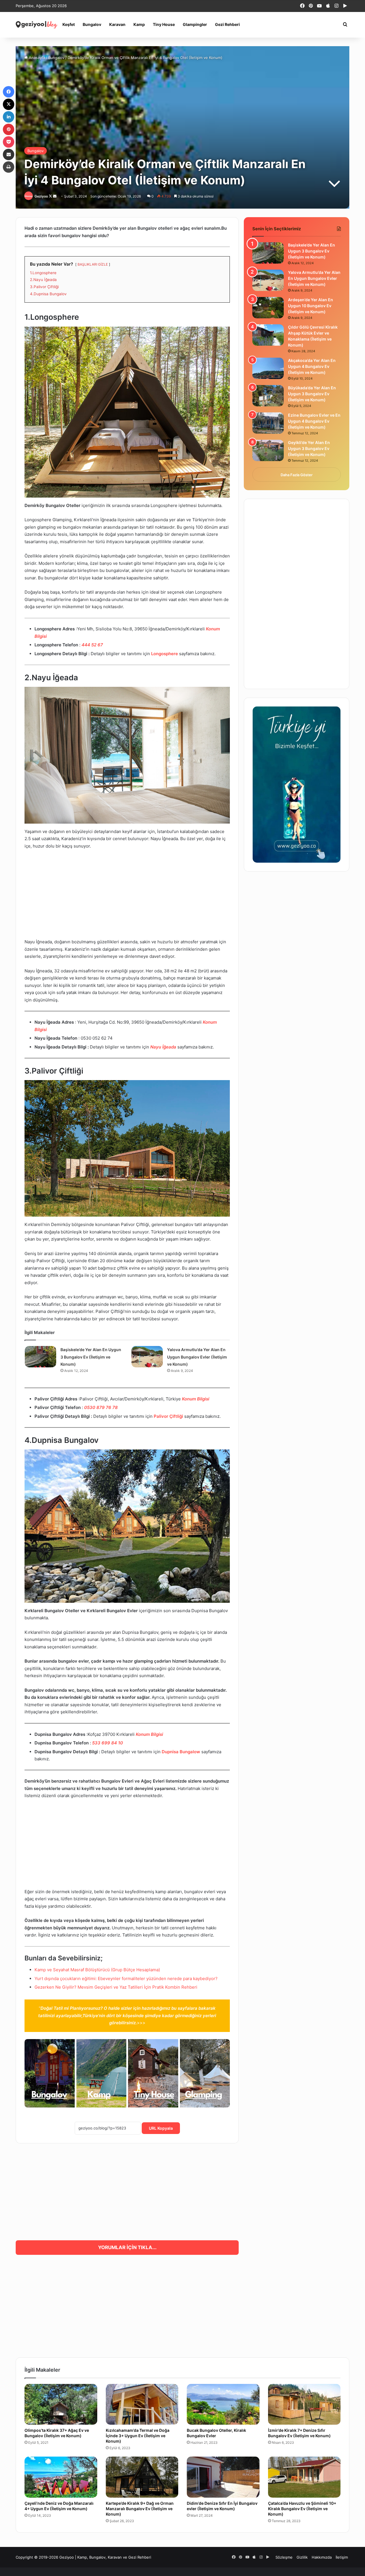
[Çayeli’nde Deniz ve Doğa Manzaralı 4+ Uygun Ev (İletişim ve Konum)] (61, 2477)
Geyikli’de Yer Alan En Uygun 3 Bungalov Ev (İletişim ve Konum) (309, 448)
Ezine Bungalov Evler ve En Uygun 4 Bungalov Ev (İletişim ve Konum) (314, 421)
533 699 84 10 (108, 1743)
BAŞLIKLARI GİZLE (93, 264)
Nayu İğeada (163, 1047)
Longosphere (165, 654)
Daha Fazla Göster (297, 475)
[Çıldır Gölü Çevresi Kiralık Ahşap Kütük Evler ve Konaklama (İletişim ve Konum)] (268, 335)
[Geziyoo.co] (37, 25)
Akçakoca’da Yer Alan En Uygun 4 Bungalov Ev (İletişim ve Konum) (312, 366)
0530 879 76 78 (101, 1407)
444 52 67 (92, 645)
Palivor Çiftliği (168, 1416)
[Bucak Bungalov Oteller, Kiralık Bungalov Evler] (223, 2404)
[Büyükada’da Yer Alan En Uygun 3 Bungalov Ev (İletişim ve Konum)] (268, 396)
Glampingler (195, 24)
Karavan (117, 24)
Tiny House (164, 24)
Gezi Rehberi (227, 24)
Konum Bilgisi (196, 1399)
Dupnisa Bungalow (181, 1752)
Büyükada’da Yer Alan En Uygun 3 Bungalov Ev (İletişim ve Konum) (312, 394)
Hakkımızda (322, 2557)
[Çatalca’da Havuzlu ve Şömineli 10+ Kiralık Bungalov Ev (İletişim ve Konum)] (304, 2477)
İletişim (342, 2557)
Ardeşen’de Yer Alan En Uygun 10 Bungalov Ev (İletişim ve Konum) (311, 306)
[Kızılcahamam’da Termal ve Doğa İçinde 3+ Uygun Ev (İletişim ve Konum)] (142, 2404)
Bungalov (92, 24)
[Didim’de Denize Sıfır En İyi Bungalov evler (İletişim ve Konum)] (223, 2477)
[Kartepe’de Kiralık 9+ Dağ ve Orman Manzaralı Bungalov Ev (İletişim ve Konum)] (142, 2477)
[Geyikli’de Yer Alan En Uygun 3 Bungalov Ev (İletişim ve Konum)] (268, 450)
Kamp (139, 24)
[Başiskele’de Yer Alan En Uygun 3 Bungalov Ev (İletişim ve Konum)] (40, 1357)
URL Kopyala (161, 2128)
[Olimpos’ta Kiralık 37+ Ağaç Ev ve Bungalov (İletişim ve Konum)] (61, 2404)
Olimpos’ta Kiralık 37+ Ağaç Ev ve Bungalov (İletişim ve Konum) (57, 2433)
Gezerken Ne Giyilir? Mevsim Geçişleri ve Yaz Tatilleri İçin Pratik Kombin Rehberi (116, 1987)
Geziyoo (41, 196)
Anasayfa (36, 58)
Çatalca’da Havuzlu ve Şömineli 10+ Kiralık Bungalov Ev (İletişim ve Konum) (302, 2509)
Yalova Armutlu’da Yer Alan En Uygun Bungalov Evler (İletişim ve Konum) (197, 1357)
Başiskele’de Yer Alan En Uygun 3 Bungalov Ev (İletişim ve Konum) (91, 1357)
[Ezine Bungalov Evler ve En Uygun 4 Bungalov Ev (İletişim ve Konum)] (268, 423)
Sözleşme (284, 2557)
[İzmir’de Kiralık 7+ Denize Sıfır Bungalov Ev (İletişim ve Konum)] (304, 2404)
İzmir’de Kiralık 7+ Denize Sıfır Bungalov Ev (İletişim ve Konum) (299, 2433)
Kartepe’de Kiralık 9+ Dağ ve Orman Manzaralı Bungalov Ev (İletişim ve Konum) (140, 2509)
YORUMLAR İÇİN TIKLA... (127, 2247)
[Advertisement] (127, 897)
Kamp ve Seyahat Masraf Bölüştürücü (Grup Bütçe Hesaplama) (97, 1970)
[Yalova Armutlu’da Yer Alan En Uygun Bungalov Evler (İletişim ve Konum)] (147, 1357)
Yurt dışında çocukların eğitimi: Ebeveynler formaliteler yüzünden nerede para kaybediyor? (126, 1979)
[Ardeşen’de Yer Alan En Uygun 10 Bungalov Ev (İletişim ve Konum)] (268, 308)
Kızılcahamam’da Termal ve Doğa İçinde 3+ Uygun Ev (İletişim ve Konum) (138, 2436)
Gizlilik (302, 2557)
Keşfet (69, 24)
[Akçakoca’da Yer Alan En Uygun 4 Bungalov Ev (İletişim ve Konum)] (268, 368)
